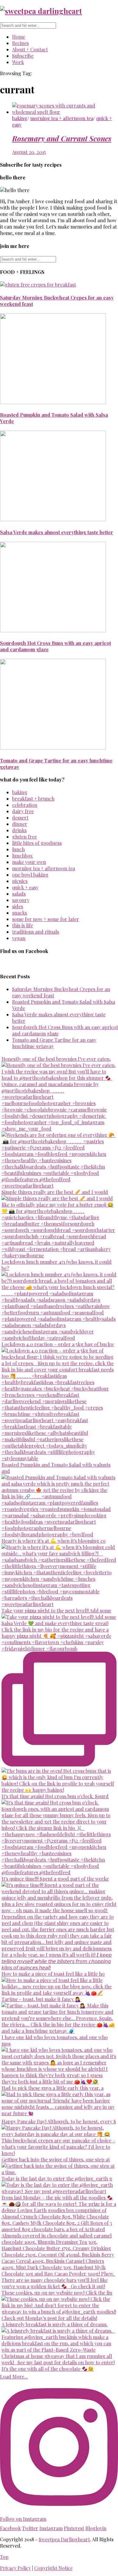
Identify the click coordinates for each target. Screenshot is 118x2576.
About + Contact (30, 49)
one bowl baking (30, 875)
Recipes (20, 43)
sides (18, 906)
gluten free (25, 837)
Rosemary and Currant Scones (62, 138)
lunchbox (22, 856)
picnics (20, 881)
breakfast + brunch (33, 799)
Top (4, 2557)
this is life (23, 925)
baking (20, 118)
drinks (19, 830)
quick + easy (25, 887)
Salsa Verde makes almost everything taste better (57, 532)
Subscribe (23, 56)
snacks (20, 913)
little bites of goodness (37, 843)
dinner (20, 824)
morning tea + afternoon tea (62, 118)
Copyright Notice (53, 2568)
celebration (25, 805)
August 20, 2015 (29, 152)
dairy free (23, 811)
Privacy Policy (15, 2568)
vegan (19, 938)
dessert (20, 818)
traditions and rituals (36, 932)
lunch (18, 849)
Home (19, 37)
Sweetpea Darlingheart (64, 2539)
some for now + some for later (46, 919)
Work (18, 62)
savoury (21, 900)
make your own (29, 862)
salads (19, 894)
